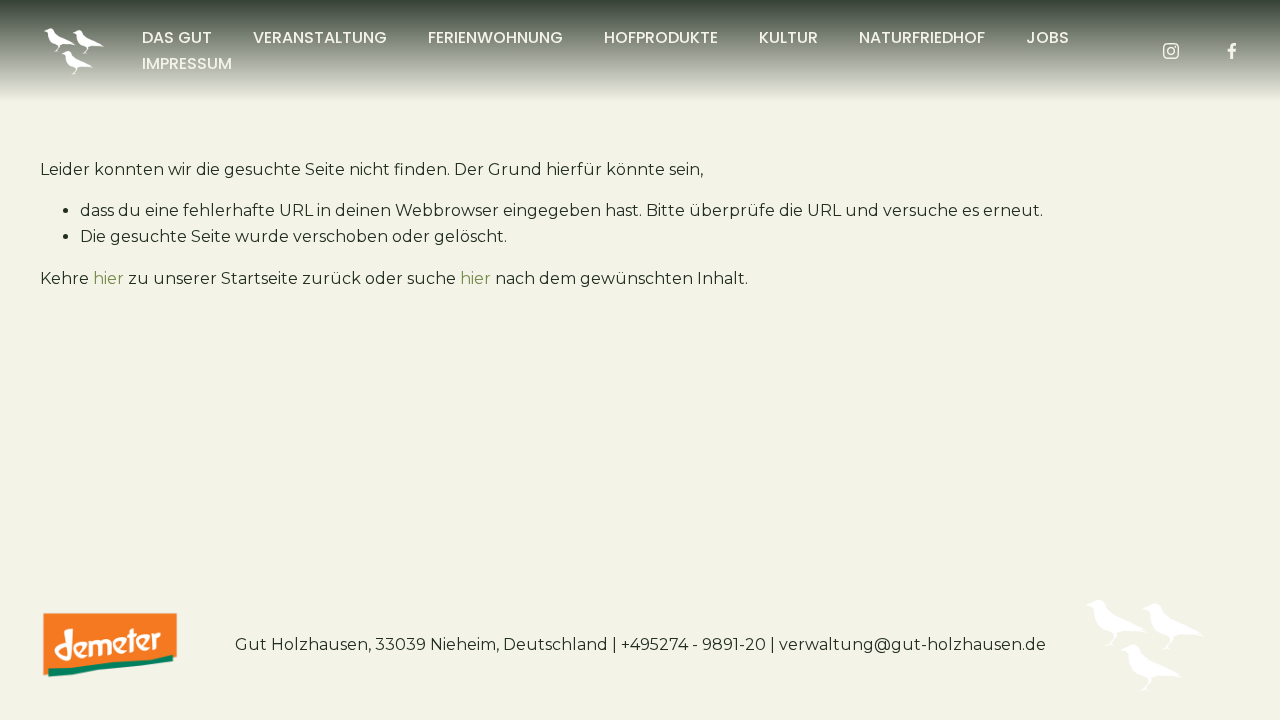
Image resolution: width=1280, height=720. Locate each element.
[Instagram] (1171, 51)
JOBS (1047, 37)
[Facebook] (1232, 51)
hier (108, 278)
